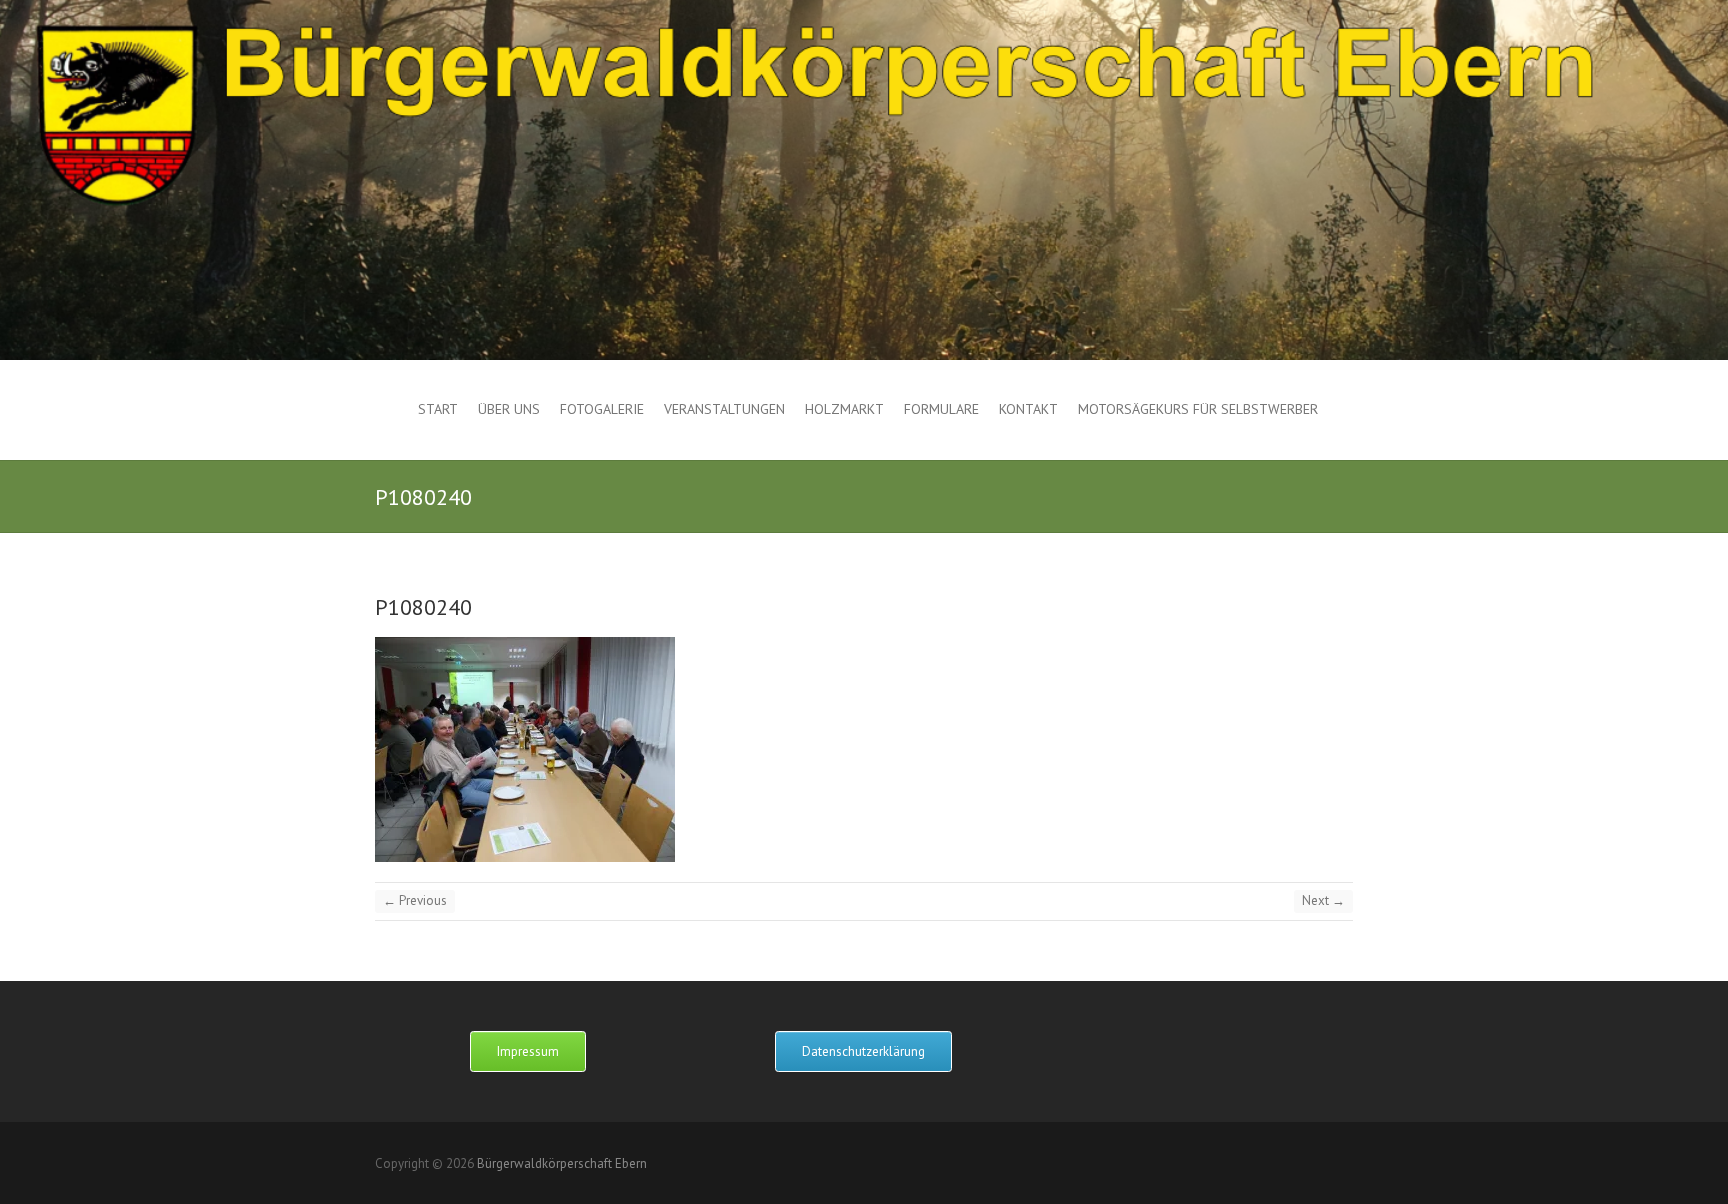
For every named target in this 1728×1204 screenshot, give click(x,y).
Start (438, 409)
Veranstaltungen (724, 409)
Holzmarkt (844, 409)
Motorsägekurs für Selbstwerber (1198, 409)
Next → (1323, 900)
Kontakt (1028, 409)
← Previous (415, 900)
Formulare (941, 409)
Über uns (509, 409)
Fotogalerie (602, 409)
